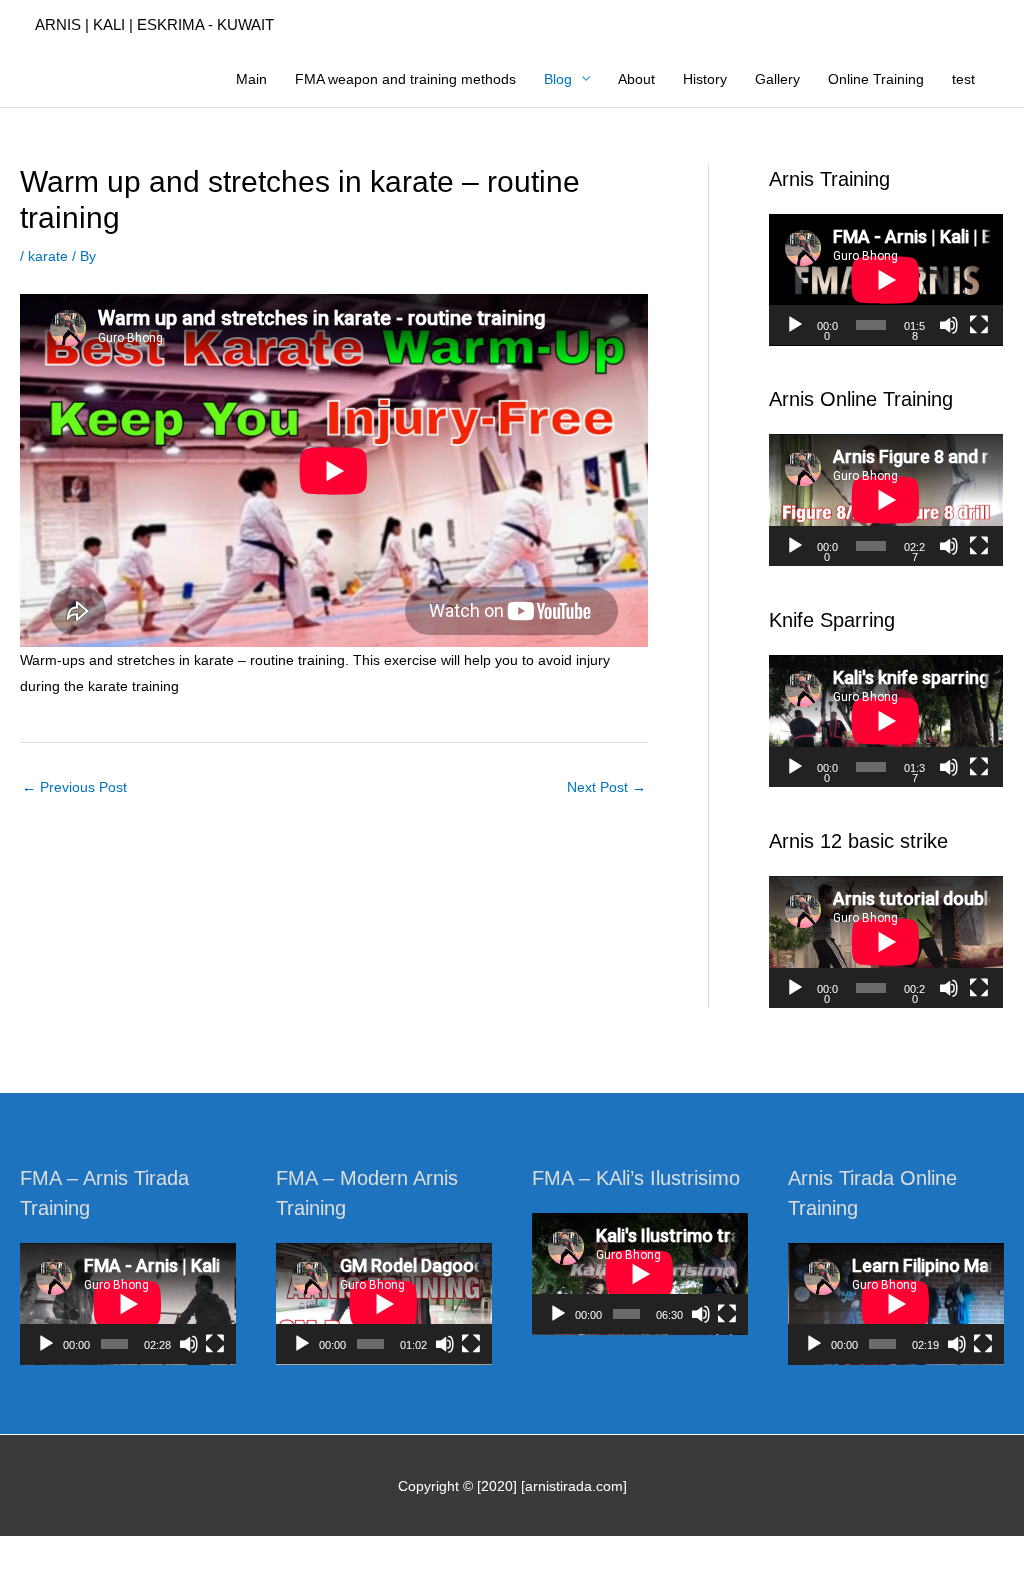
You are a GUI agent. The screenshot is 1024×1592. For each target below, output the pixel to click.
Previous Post (74, 787)
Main (251, 79)
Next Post (606, 787)
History (705, 79)
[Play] (795, 325)
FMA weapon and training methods (405, 79)
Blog (558, 79)
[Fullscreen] (979, 325)
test (963, 79)
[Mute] (949, 325)
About (636, 79)
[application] (886, 280)
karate (48, 256)
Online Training (876, 79)
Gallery (777, 79)
